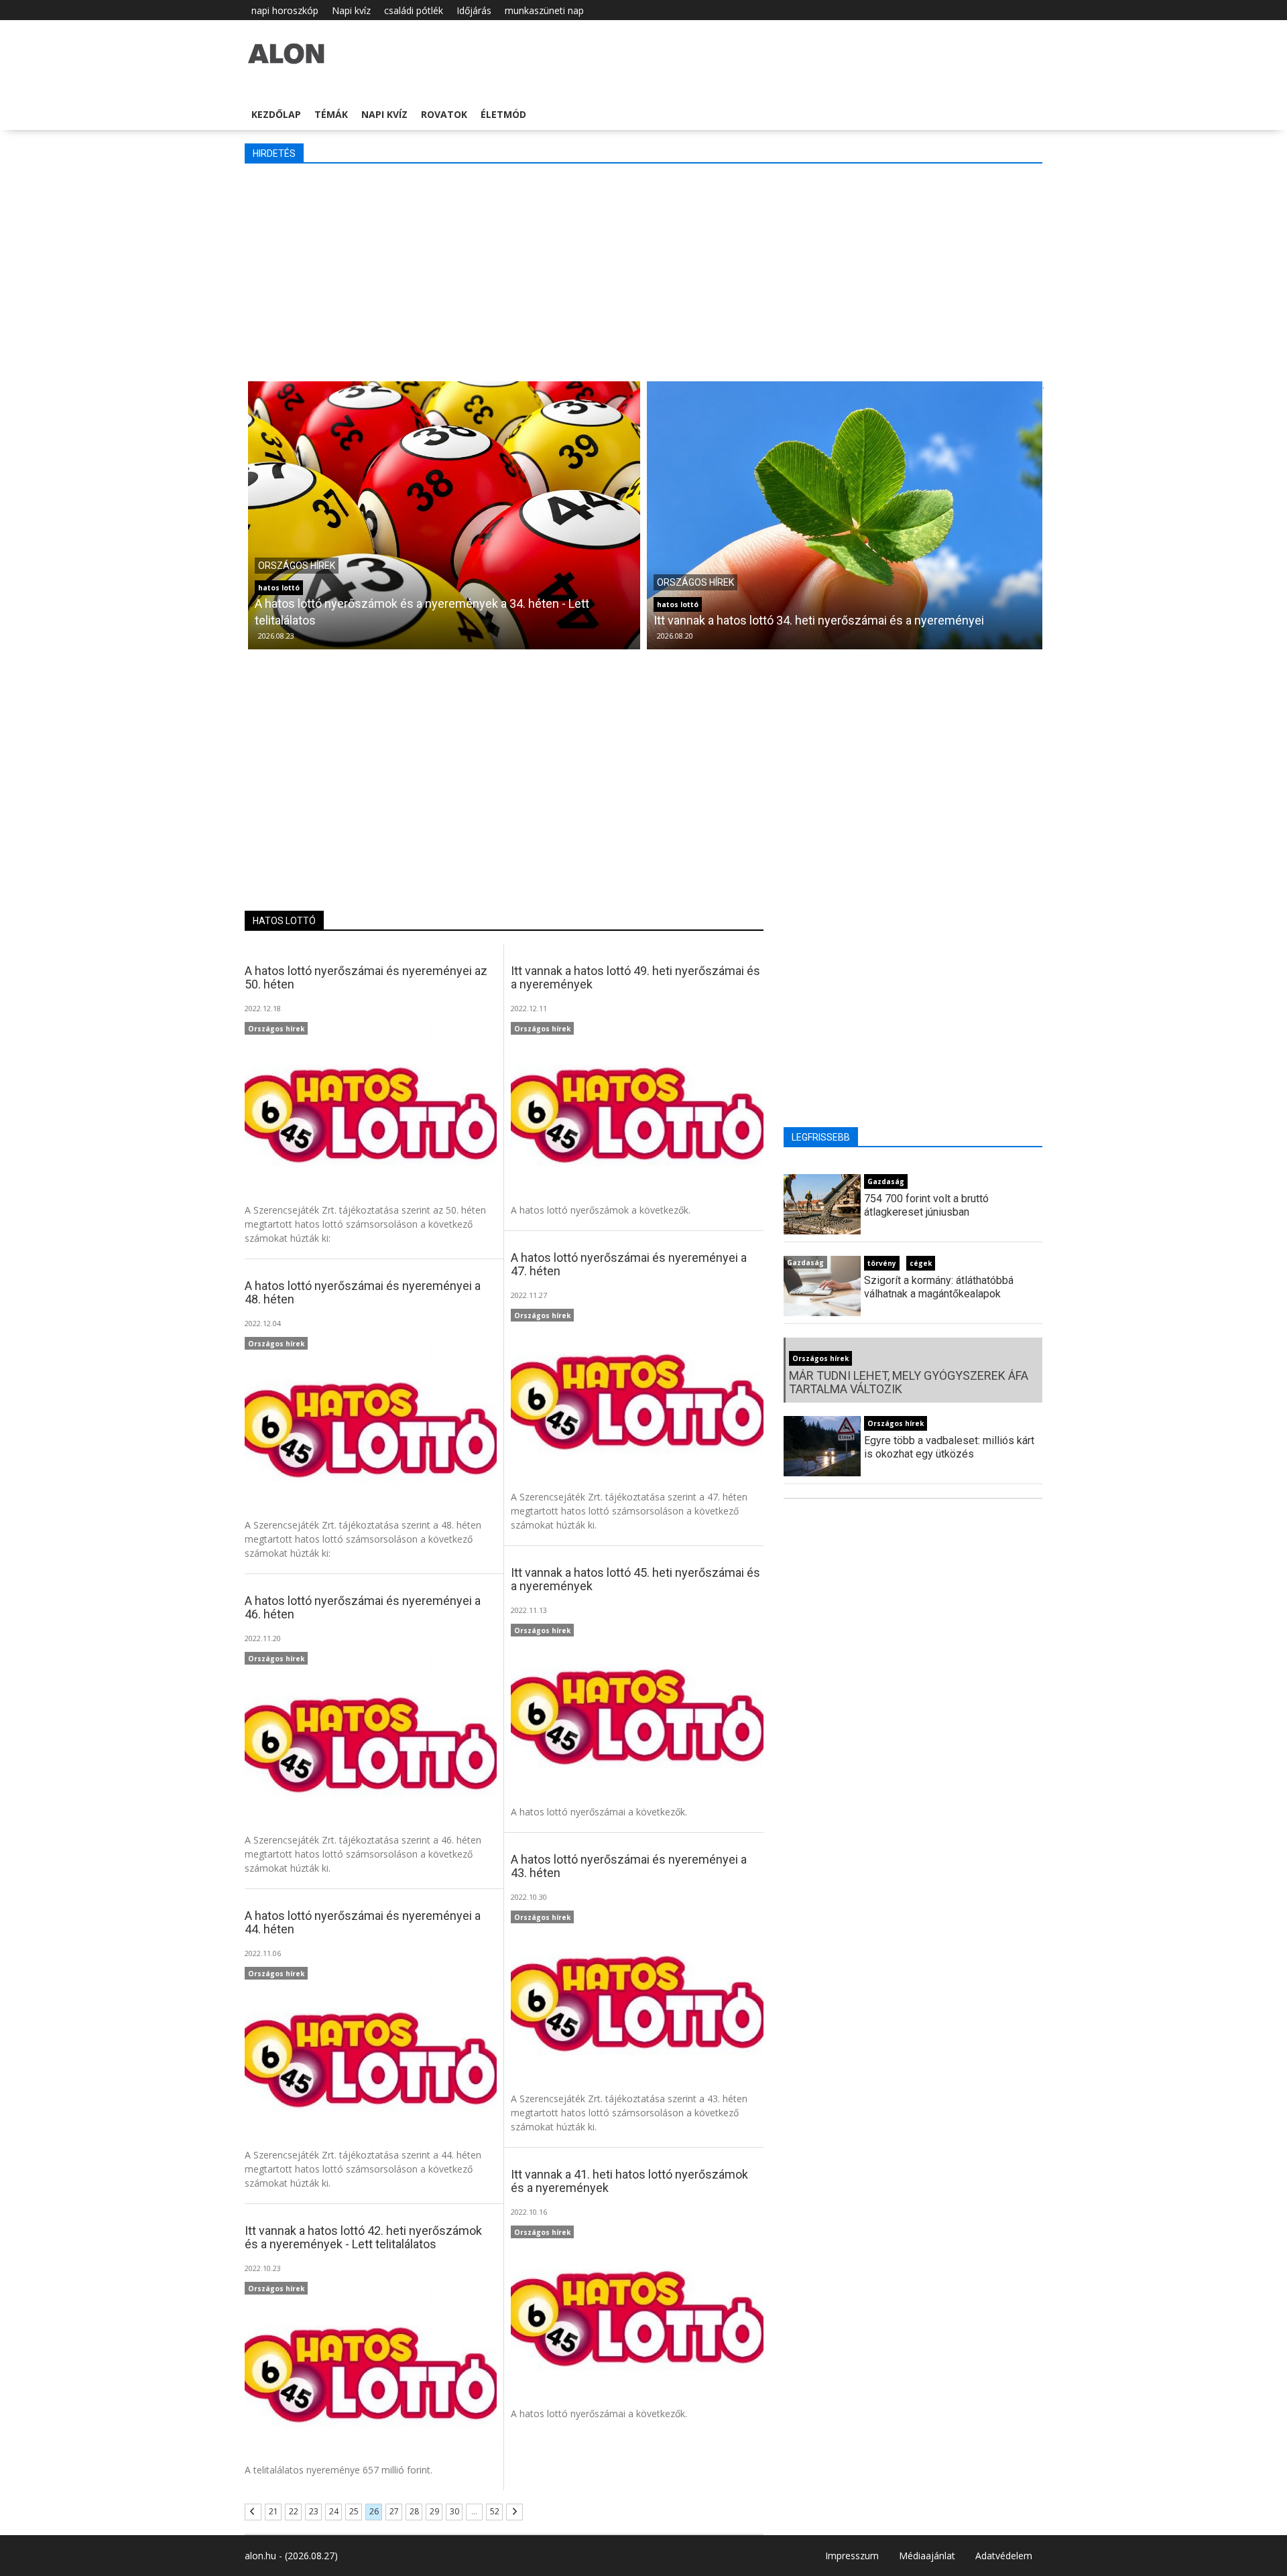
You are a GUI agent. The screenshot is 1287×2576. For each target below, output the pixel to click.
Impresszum (852, 2556)
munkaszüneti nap (544, 10)
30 (454, 2511)
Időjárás (474, 10)
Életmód (503, 114)
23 (314, 2511)
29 (434, 2511)
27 (394, 2511)
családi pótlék (414, 10)
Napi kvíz (351, 10)
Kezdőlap (276, 114)
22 (294, 2511)
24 (334, 2511)
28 (414, 2511)
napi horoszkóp (285, 10)
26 (374, 2511)
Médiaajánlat (927, 2556)
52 (495, 2511)
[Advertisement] (647, 271)
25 (354, 2511)
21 (273, 2511)
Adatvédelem (1004, 2556)
